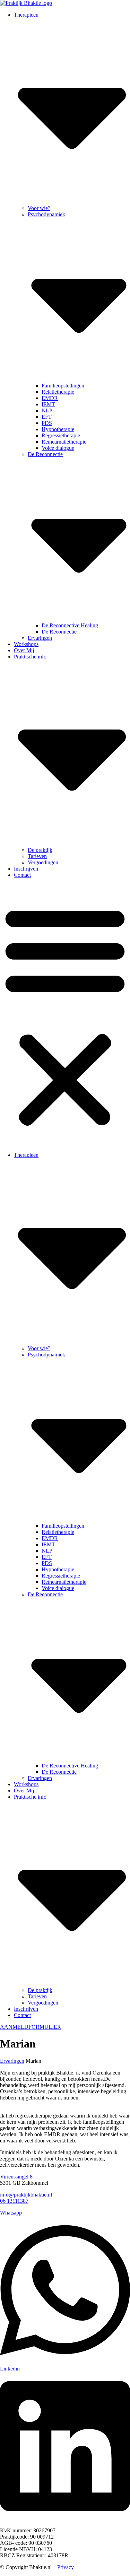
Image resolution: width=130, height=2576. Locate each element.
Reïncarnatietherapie (64, 442)
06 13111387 (14, 2201)
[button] (65, 1015)
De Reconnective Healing (70, 625)
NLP (47, 411)
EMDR (50, 398)
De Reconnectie (59, 632)
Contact (22, 875)
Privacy (66, 2567)
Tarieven (37, 856)
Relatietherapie (58, 392)
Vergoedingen (43, 862)
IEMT (48, 404)
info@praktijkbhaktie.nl (26, 2195)
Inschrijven (26, 869)
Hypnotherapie (58, 429)
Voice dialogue (58, 448)
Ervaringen (40, 638)
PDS (47, 423)
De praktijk (40, 850)
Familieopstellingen (63, 386)
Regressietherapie (61, 435)
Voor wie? (39, 208)
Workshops (26, 644)
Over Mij (24, 650)
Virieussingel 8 (16, 2177)
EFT (47, 417)
